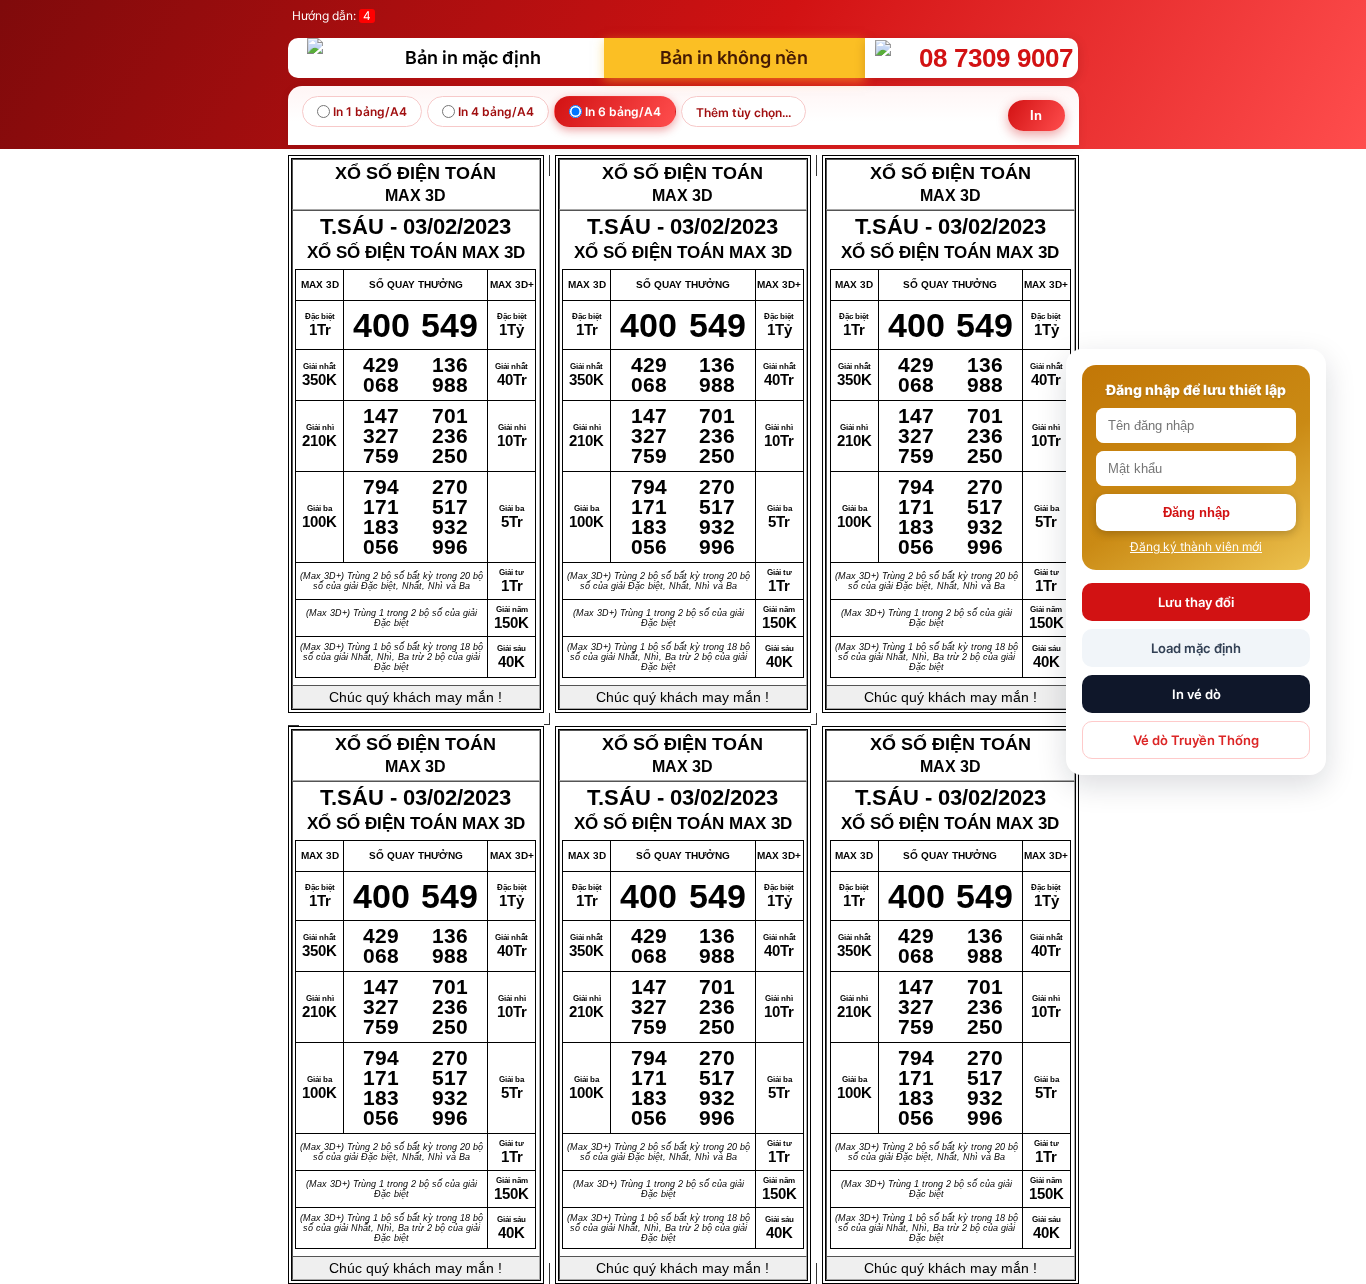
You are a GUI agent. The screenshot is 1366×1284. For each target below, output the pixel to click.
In (1036, 115)
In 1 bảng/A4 (368, 111)
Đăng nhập (1196, 512)
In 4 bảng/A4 (494, 111)
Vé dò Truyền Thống (1196, 740)
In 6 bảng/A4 (621, 111)
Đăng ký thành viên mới (1196, 546)
